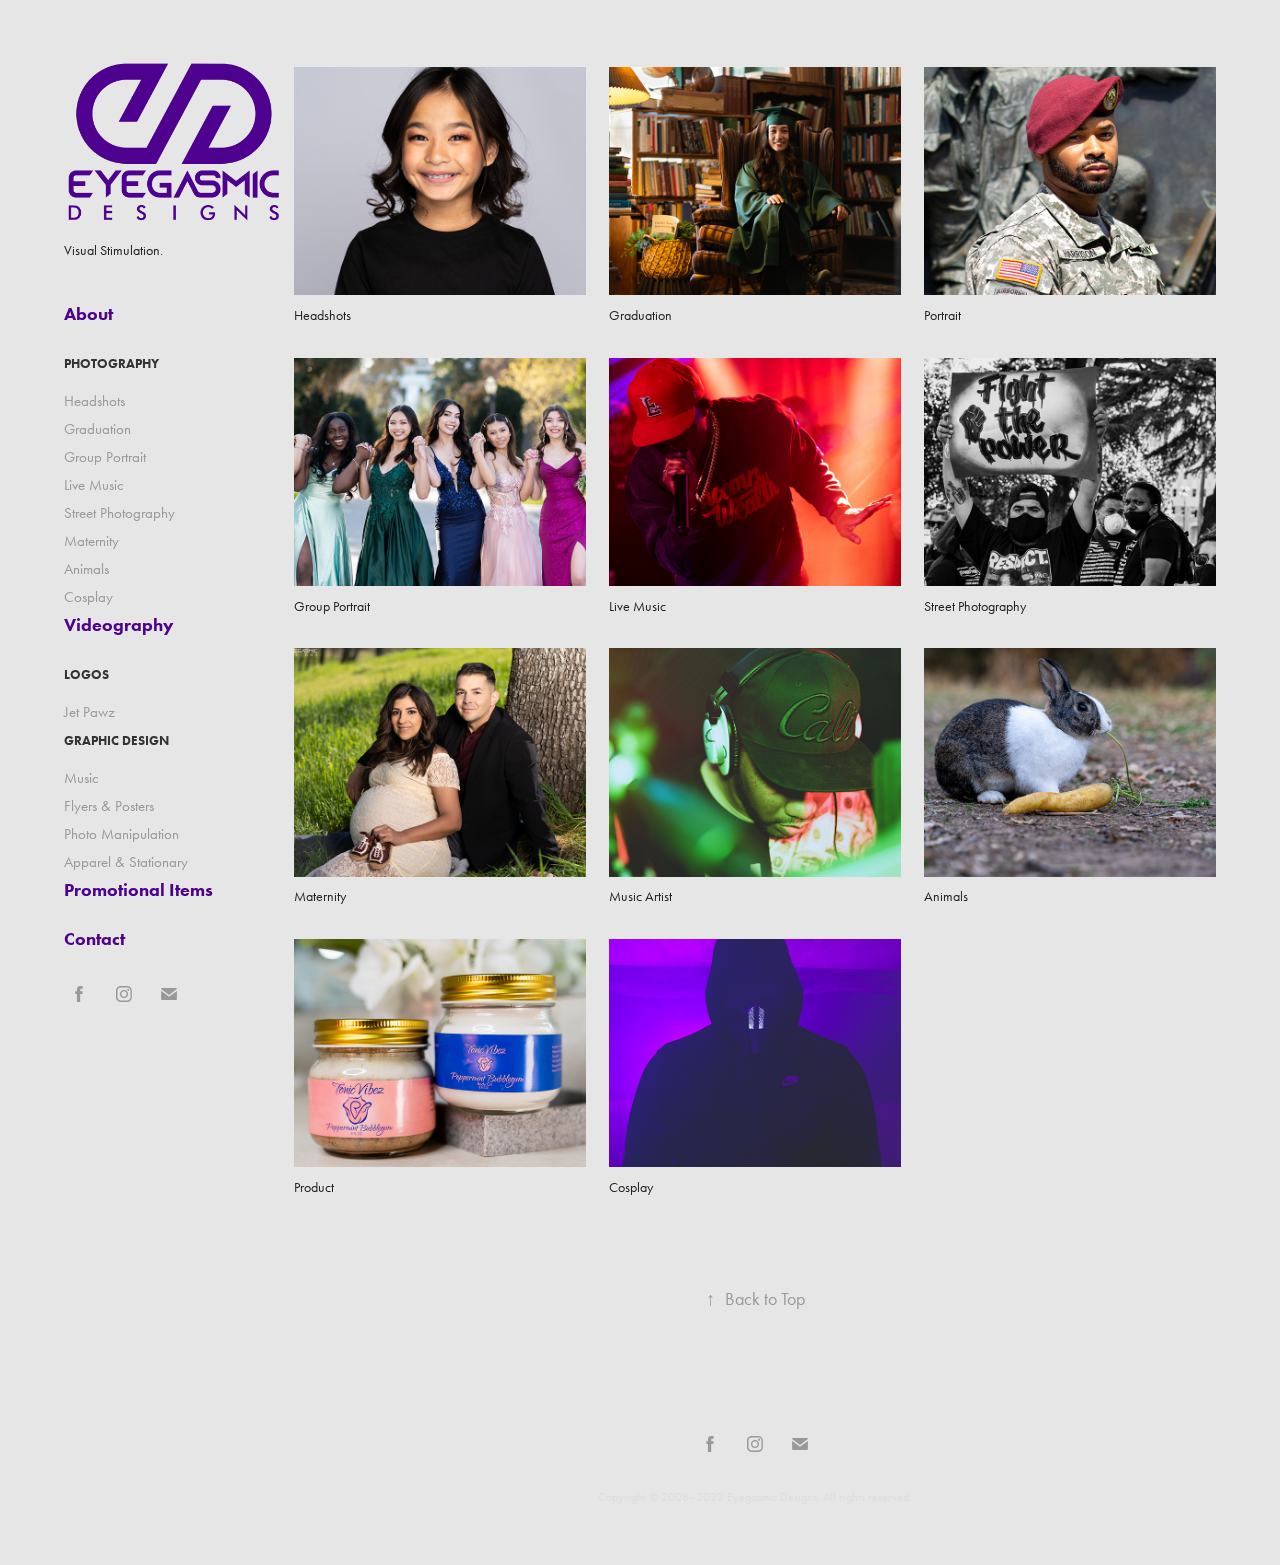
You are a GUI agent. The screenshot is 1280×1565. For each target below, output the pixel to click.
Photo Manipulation (121, 834)
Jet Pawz (89, 712)
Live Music (94, 485)
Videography (119, 625)
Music (81, 778)
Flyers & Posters (109, 806)
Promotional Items (138, 890)
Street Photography (119, 513)
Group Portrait (105, 457)
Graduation (97, 429)
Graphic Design (116, 740)
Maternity (91, 541)
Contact (94, 939)
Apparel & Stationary (126, 862)
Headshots (94, 401)
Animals (86, 569)
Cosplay (88, 597)
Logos (86, 674)
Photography (111, 363)
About (88, 314)
